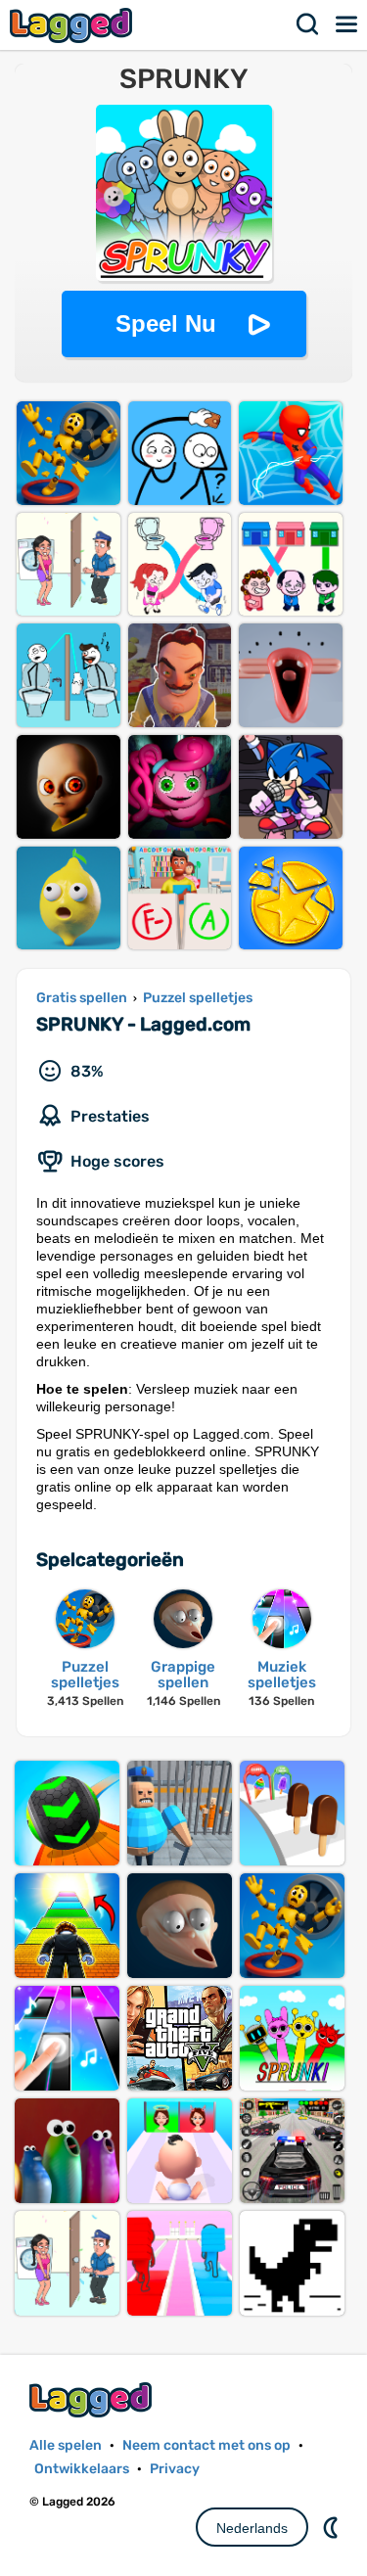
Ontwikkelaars (82, 2469)
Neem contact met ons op (206, 2445)
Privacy (175, 2469)
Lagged (73, 25)
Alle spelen (66, 2445)
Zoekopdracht (308, 24)
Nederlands (252, 2528)
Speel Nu (166, 323)
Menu (347, 24)
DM (333, 2527)
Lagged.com (93, 2399)
